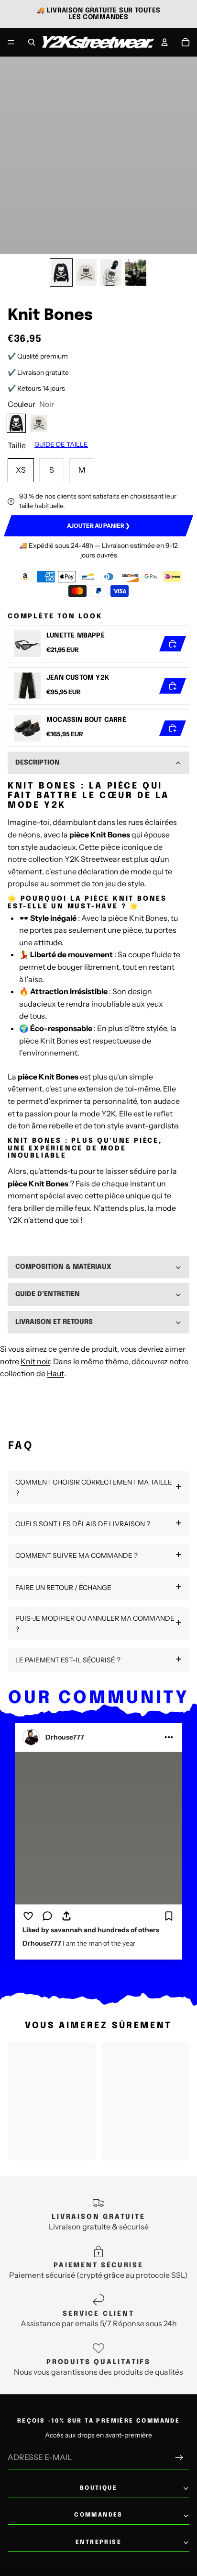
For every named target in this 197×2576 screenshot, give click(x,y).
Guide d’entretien (48, 1294)
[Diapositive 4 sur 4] (136, 273)
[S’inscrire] (179, 2458)
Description (38, 763)
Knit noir (35, 1361)
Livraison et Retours (54, 1322)
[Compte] (164, 42)
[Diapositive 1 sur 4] (61, 273)
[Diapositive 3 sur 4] (111, 273)
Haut (55, 1373)
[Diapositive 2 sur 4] (86, 273)
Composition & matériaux (63, 1267)
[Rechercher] (32, 42)
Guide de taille (61, 444)
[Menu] (11, 42)
